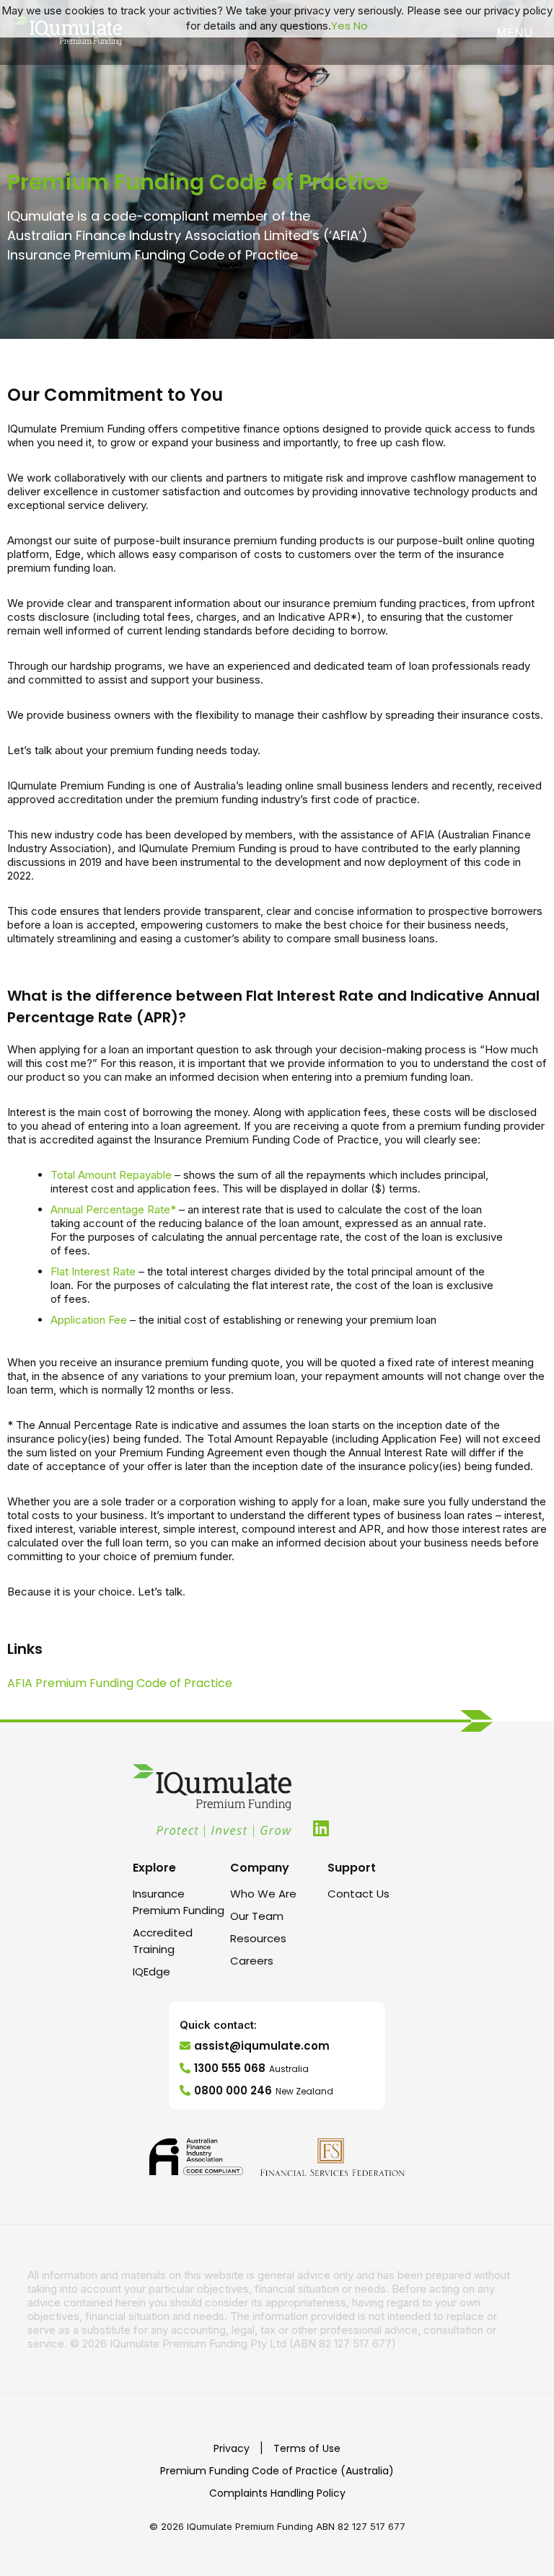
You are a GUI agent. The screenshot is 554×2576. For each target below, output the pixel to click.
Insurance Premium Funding (179, 1902)
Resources (258, 1938)
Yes (341, 26)
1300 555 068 (251, 2068)
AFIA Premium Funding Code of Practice (120, 1683)
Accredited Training (163, 1941)
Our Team (257, 1916)
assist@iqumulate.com (262, 2046)
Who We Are (263, 1894)
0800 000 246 (264, 2090)
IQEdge (151, 1971)
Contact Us (359, 1894)
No (361, 26)
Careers (252, 1961)
